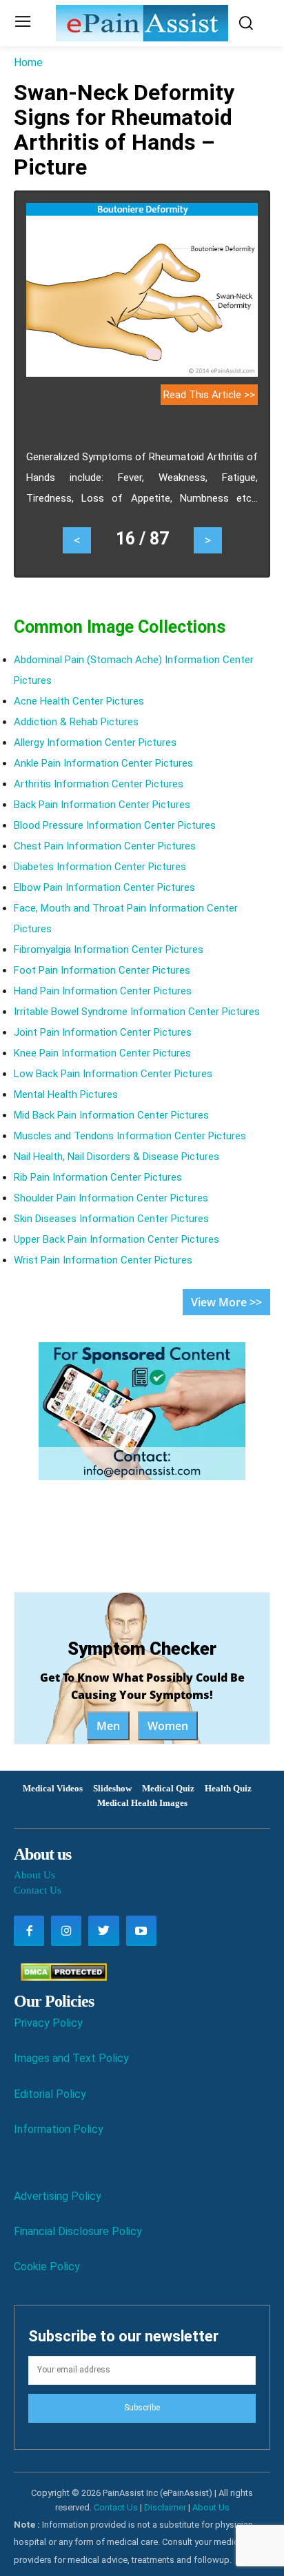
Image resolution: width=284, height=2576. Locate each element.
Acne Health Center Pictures (79, 701)
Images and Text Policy (71, 2058)
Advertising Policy (58, 2196)
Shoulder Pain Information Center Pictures (111, 1198)
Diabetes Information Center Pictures (100, 867)
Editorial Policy (50, 2094)
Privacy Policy (48, 2023)
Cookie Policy (47, 2267)
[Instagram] (66, 1931)
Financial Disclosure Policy (78, 2231)
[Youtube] (141, 1931)
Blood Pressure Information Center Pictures (115, 825)
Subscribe (142, 2408)
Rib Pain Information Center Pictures (98, 1177)
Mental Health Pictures (66, 1094)
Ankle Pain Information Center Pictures (103, 763)
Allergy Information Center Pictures (95, 743)
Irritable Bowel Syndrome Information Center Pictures (137, 1012)
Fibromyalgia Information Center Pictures (109, 950)
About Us (34, 1875)
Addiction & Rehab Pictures (76, 722)
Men (108, 1726)
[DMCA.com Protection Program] (60, 1977)
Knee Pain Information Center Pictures (102, 1053)
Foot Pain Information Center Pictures (102, 970)
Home (28, 62)
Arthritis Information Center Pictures (99, 784)
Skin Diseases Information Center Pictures (111, 1219)
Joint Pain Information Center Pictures (103, 1032)
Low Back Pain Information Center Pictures (113, 1074)
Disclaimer (165, 2507)
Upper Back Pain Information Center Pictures (116, 1239)
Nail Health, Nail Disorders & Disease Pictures (116, 1157)
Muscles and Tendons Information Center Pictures (130, 1136)
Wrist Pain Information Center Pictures (103, 1260)
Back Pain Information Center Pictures (102, 805)
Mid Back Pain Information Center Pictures (111, 1115)
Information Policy (59, 2129)
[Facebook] (29, 1931)
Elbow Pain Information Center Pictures (104, 887)
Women (168, 1726)
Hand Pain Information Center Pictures (103, 991)
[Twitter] (103, 1931)
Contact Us (38, 1890)
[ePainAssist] (142, 23)
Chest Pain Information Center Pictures (105, 846)
